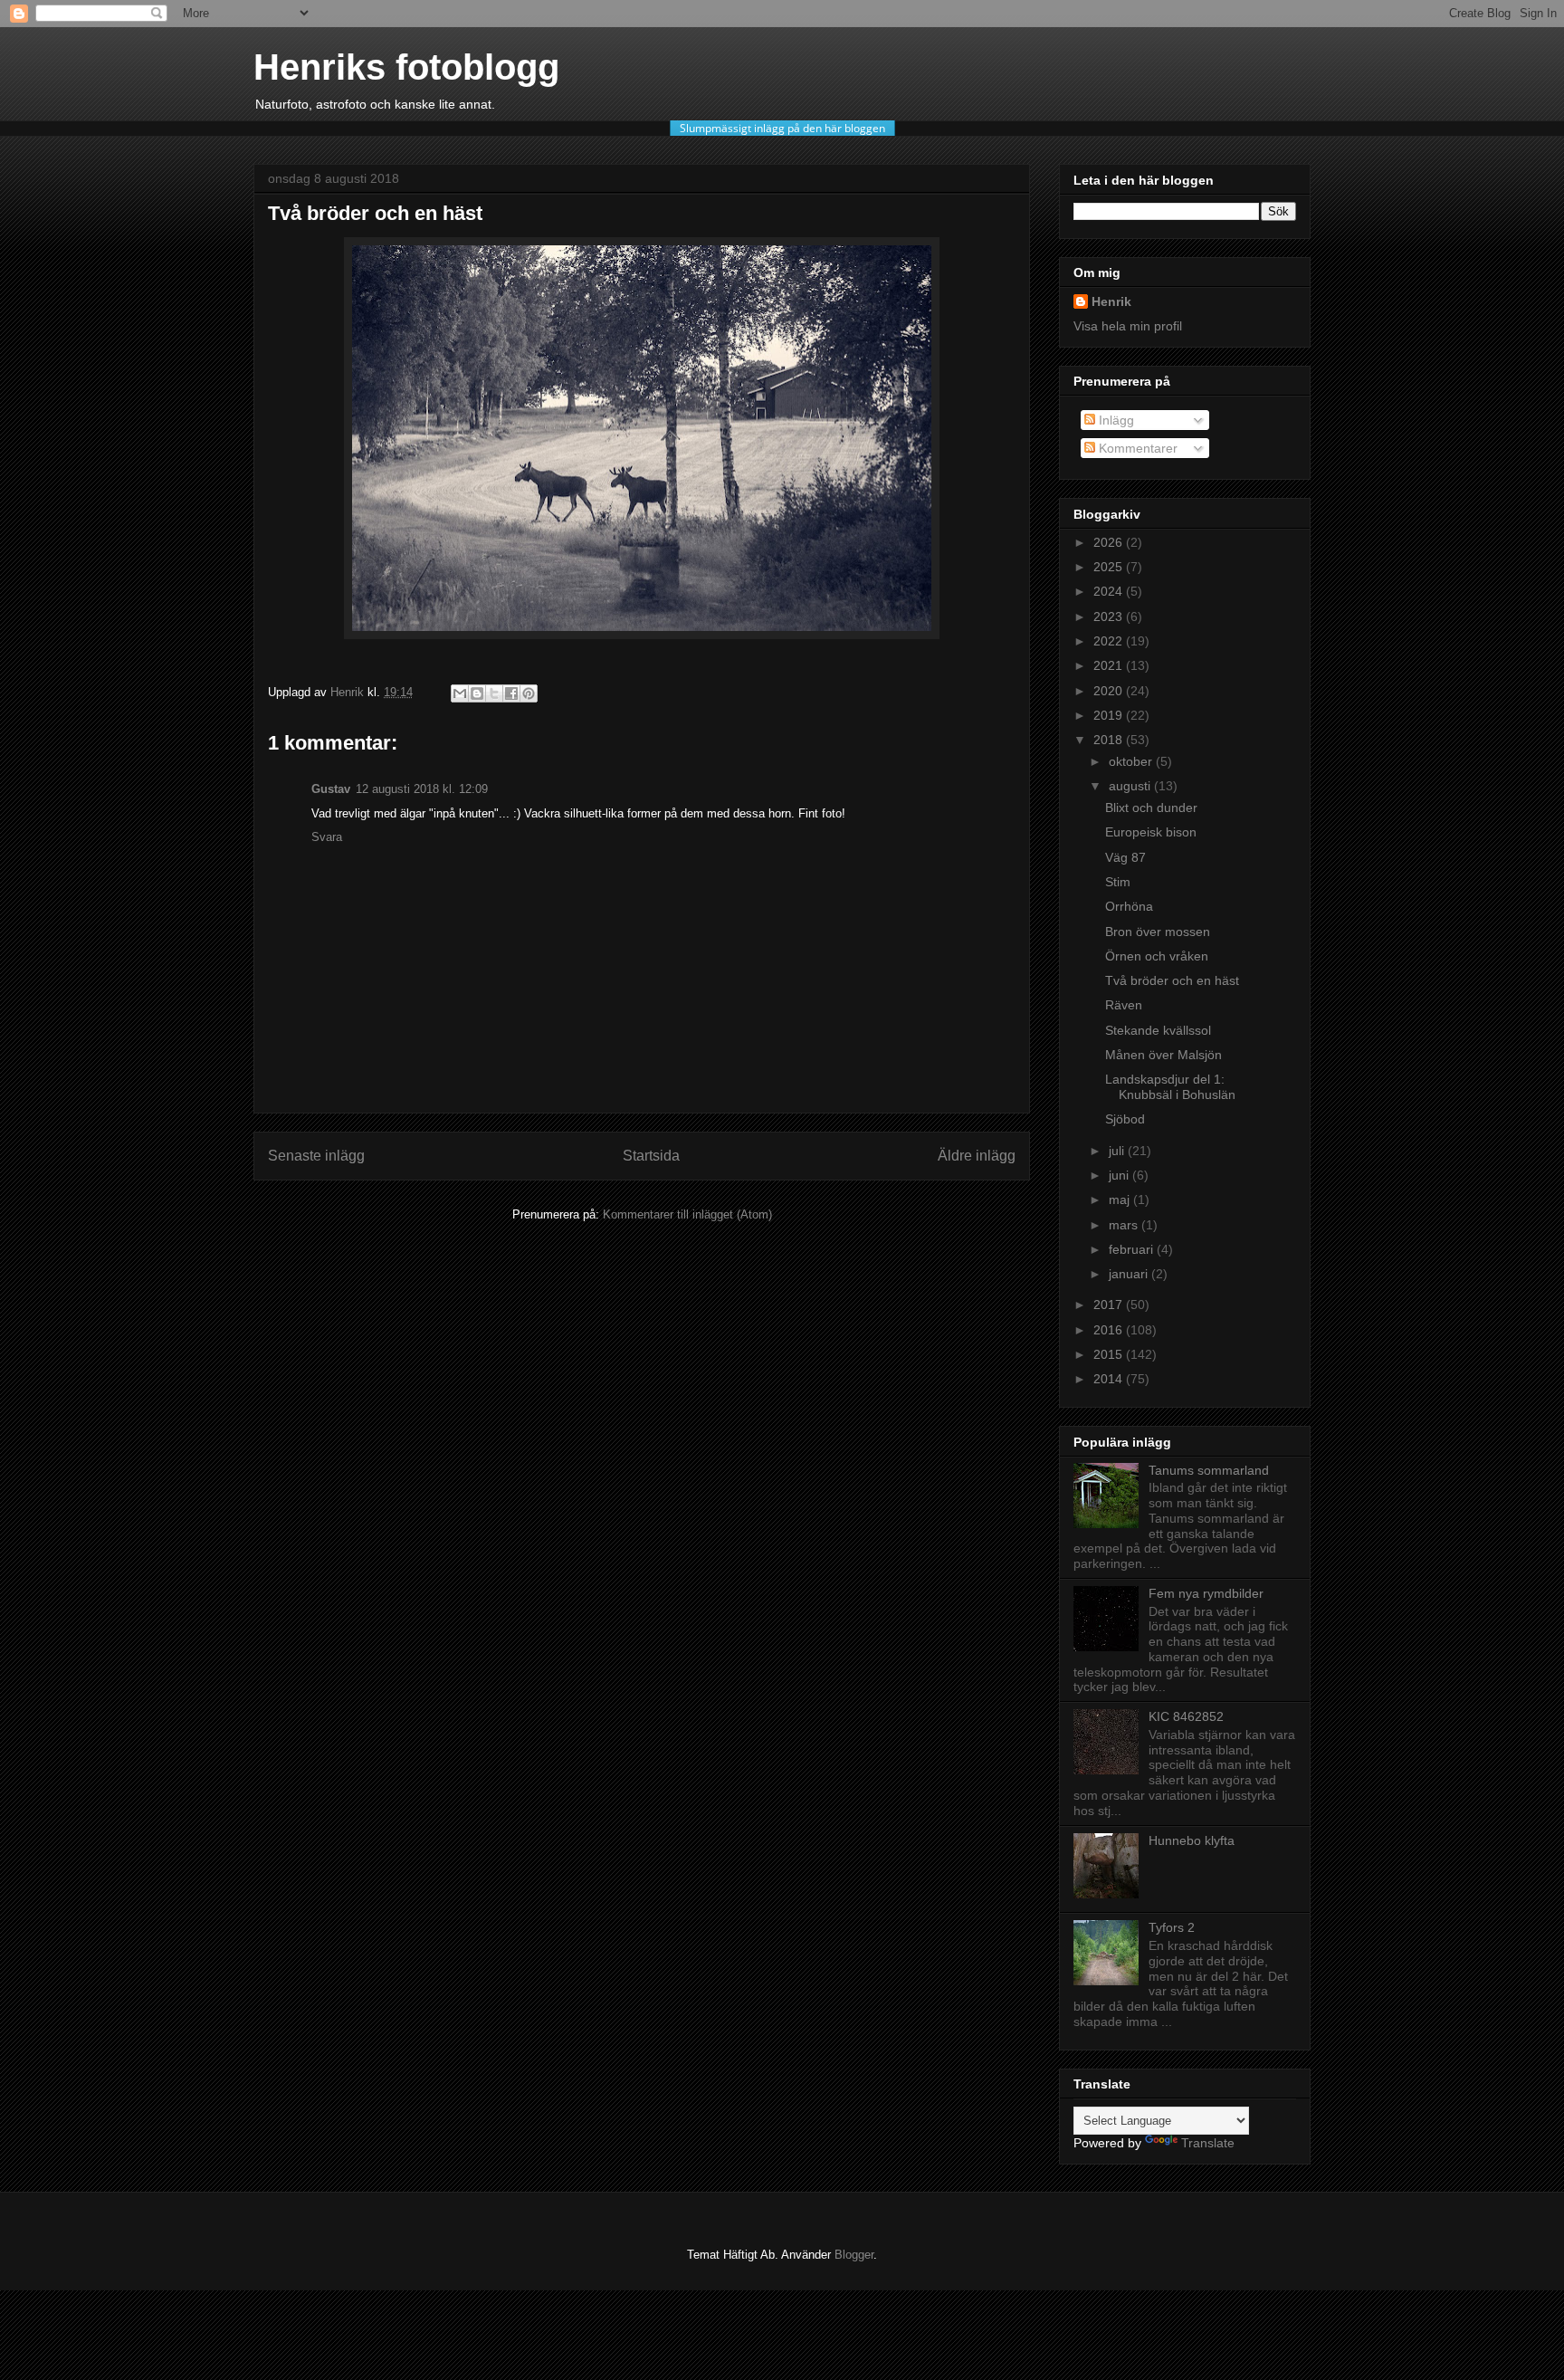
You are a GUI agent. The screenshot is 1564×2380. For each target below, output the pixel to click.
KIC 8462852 (1186, 1716)
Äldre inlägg (977, 1156)
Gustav (331, 789)
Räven (1124, 1005)
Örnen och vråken (1157, 956)
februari (1133, 1249)
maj (1121, 1200)
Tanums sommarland (1209, 1470)
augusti (1131, 786)
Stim (1118, 882)
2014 (1110, 1379)
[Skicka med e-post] (460, 693)
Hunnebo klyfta (1192, 1840)
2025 (1110, 567)
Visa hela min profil (1128, 326)
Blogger (854, 2255)
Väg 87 (1125, 857)
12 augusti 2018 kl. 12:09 (422, 789)
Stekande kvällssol (1158, 1030)
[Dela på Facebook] (511, 693)
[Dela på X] (494, 693)
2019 (1110, 715)
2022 (1110, 641)
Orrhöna (1129, 906)
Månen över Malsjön (1163, 1055)
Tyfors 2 (1172, 1927)
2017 (1110, 1305)
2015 (1110, 1354)
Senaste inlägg (316, 1156)
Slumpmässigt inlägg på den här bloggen (782, 128)
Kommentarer (1136, 448)
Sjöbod (1125, 1119)
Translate (1208, 2143)
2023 (1110, 617)
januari (1130, 1274)
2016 (1110, 1330)
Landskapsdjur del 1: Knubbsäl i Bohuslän (1170, 1087)
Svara (327, 837)
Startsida (651, 1156)
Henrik (1111, 301)
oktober (1132, 761)
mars (1125, 1225)
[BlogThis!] (477, 693)
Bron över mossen (1158, 932)
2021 (1110, 665)
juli (1118, 1151)
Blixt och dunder (1151, 808)
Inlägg (1115, 420)
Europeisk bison (1151, 832)
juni (1121, 1175)
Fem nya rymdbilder (1206, 1593)
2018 (1110, 740)
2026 (1110, 542)
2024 (1110, 591)
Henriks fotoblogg (406, 67)
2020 (1110, 691)
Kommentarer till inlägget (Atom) (687, 1214)
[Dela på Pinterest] (529, 693)
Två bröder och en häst (1172, 980)
